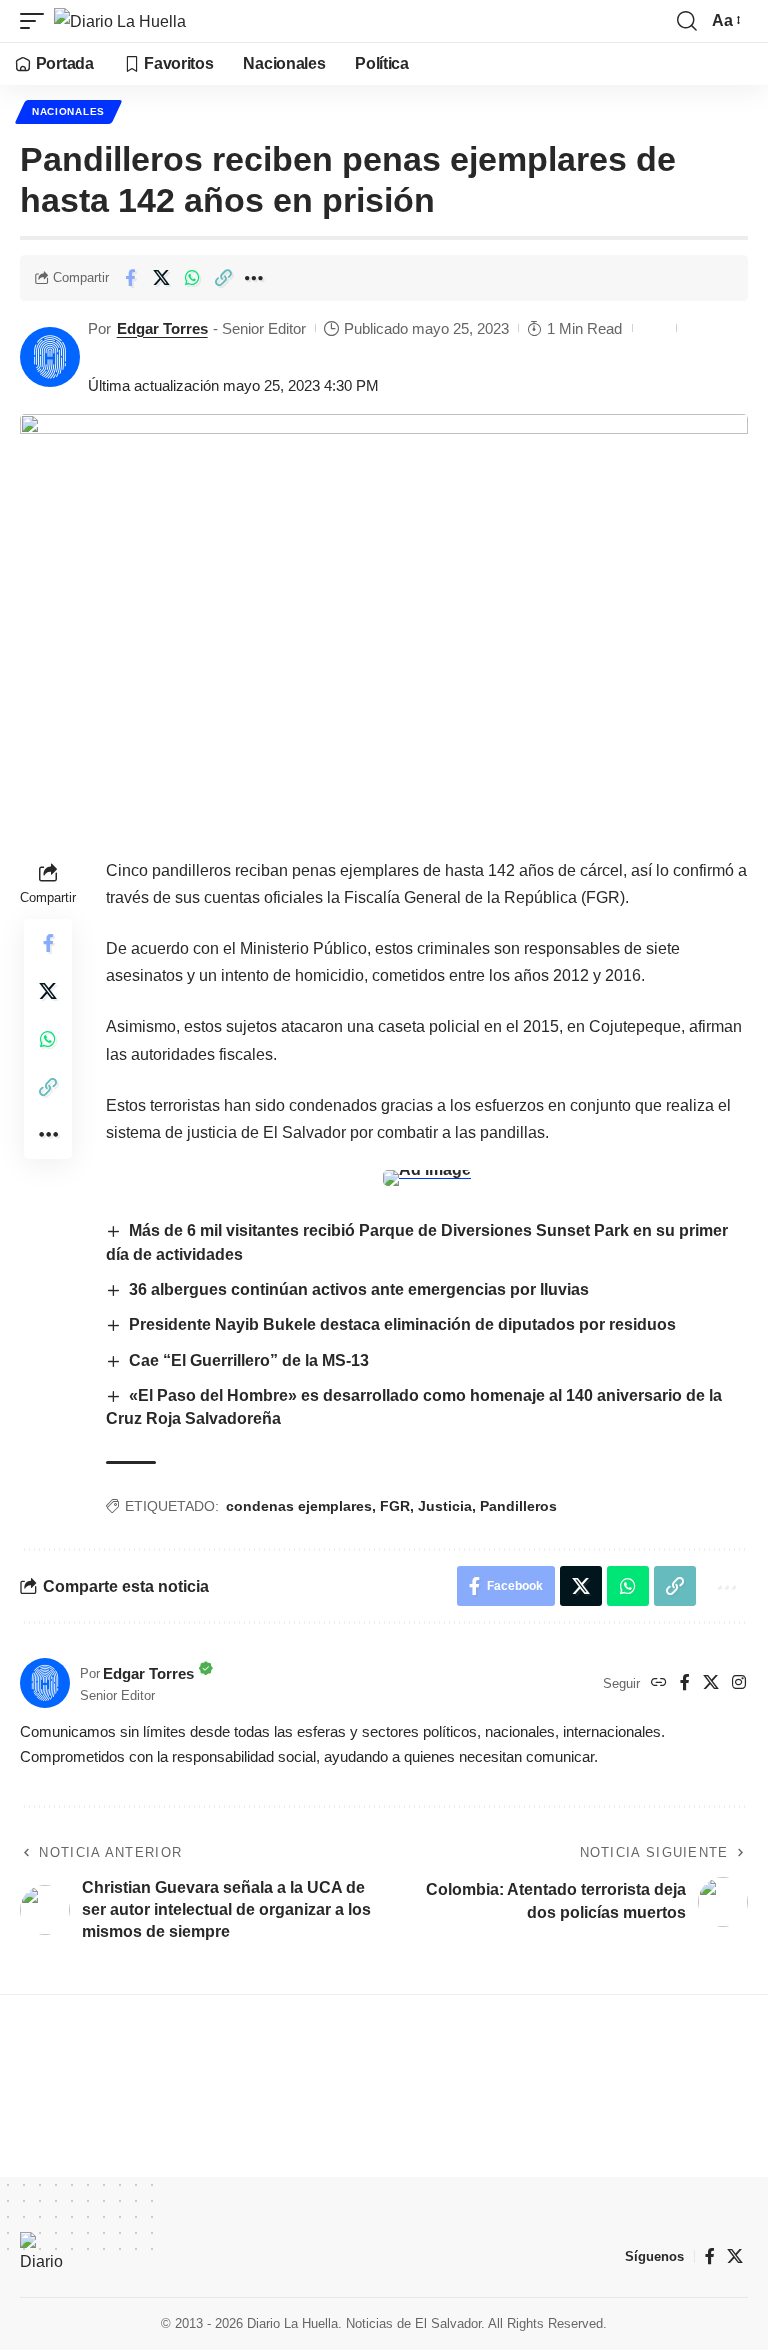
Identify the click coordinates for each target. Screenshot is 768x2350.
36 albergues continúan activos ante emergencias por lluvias (359, 1289)
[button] (37, 21)
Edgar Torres (162, 328)
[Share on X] (161, 278)
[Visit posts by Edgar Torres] (50, 357)
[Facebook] (685, 1683)
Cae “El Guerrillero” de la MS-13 (249, 1360)
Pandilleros (518, 1506)
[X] (711, 1683)
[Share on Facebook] (130, 278)
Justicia (445, 1506)
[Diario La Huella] (120, 21)
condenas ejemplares (299, 1506)
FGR (395, 1506)
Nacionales (68, 111)
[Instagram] (739, 1683)
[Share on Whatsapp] (192, 278)
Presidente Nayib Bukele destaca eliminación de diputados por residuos (402, 1324)
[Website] (659, 1683)
